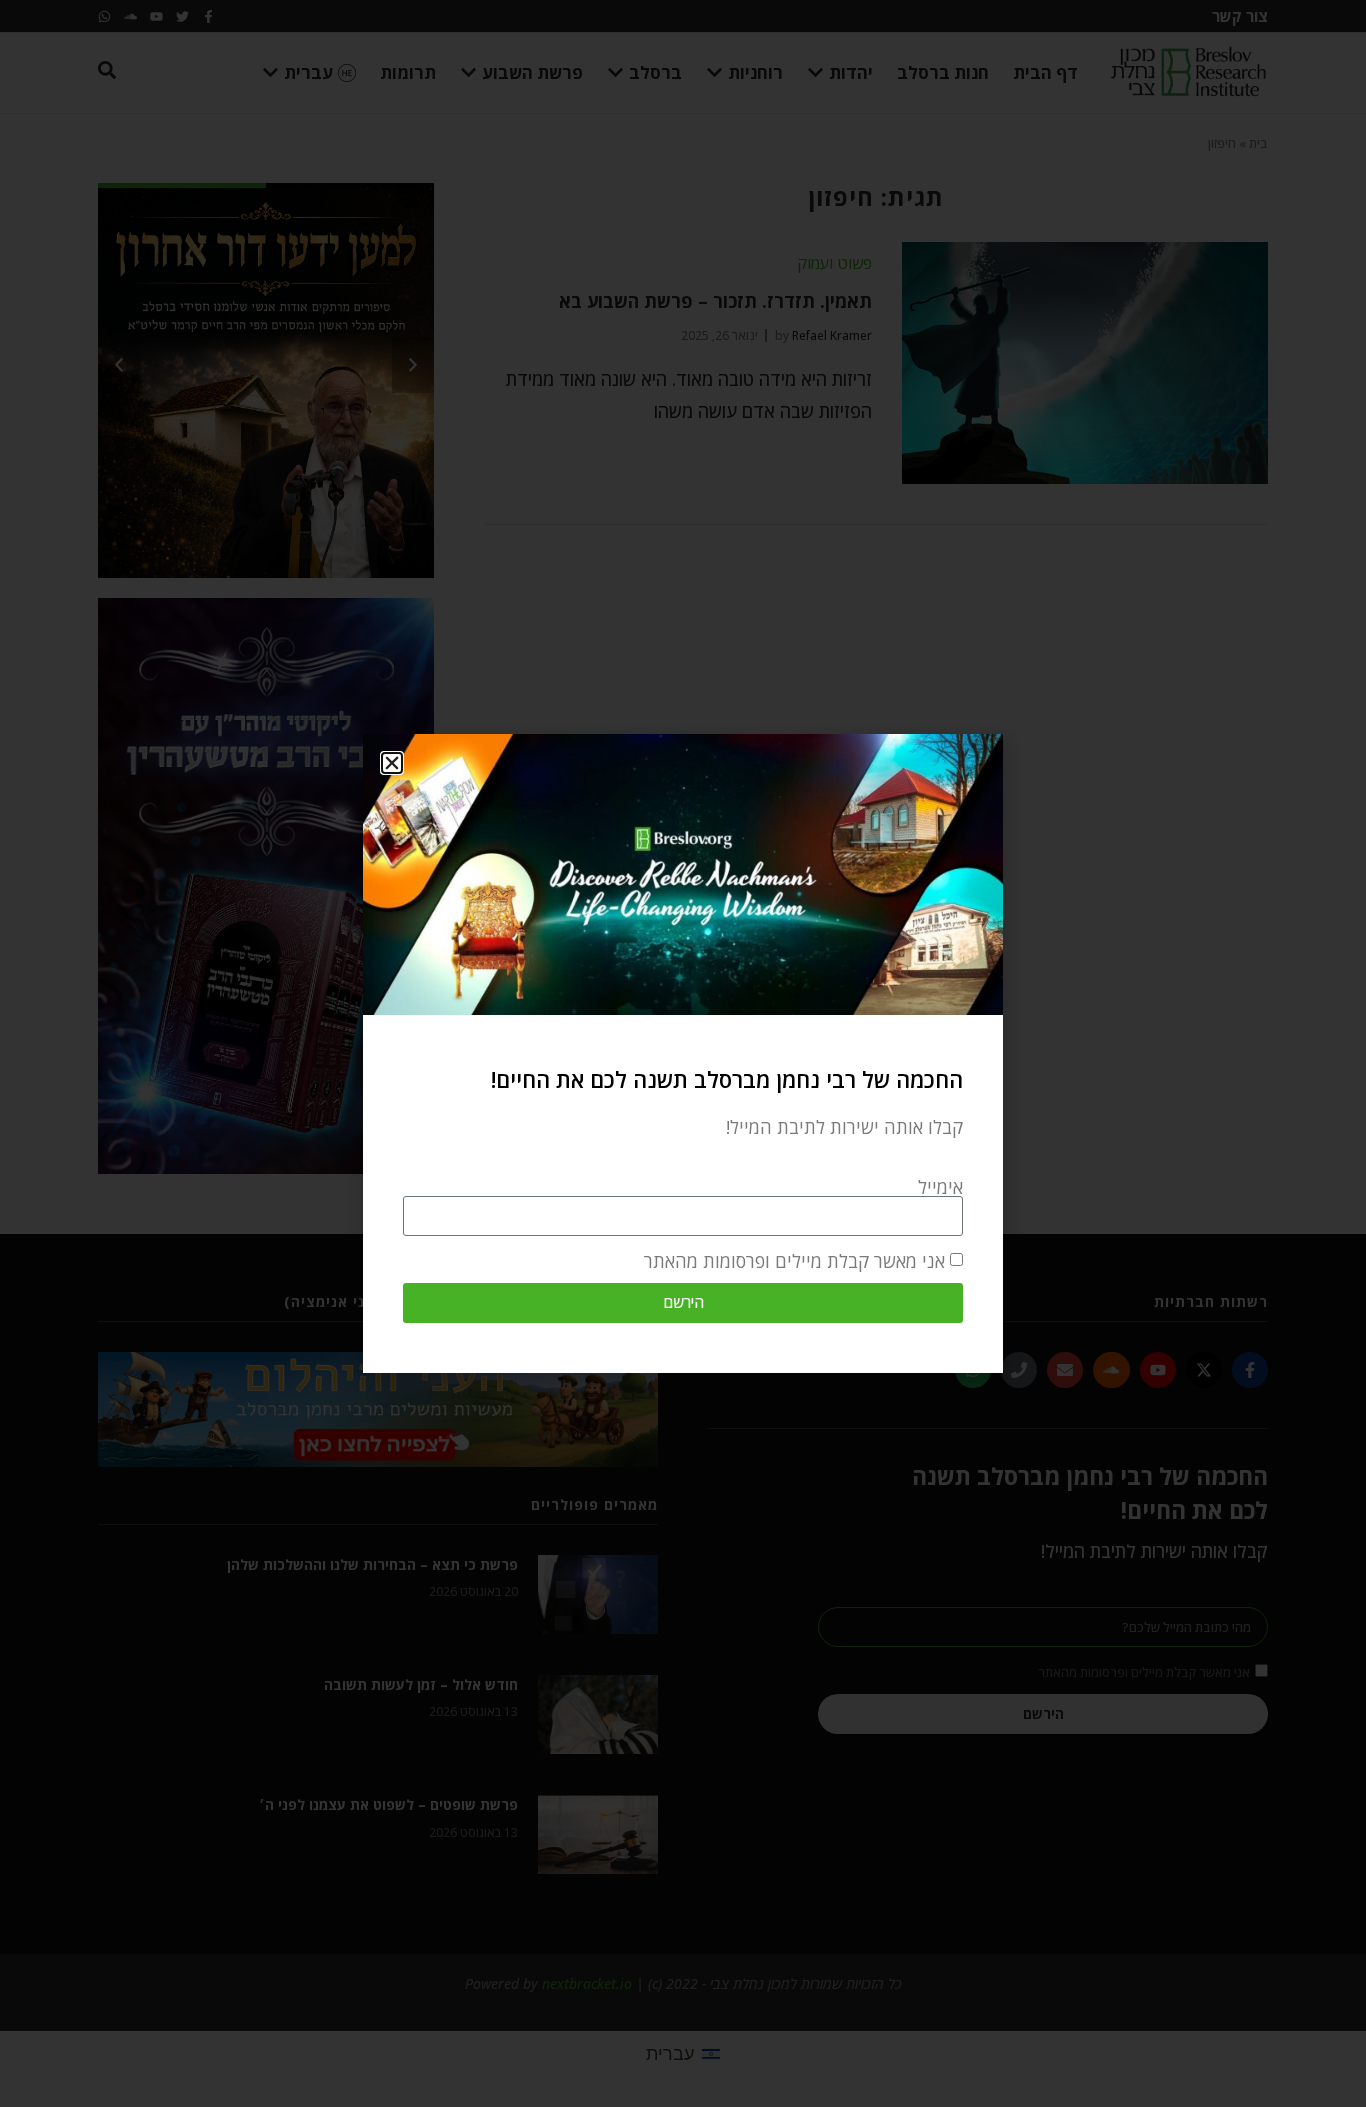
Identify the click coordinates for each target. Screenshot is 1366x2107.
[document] (683, 1053)
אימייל (940, 1187)
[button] (392, 763)
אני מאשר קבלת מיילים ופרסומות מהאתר (794, 1261)
